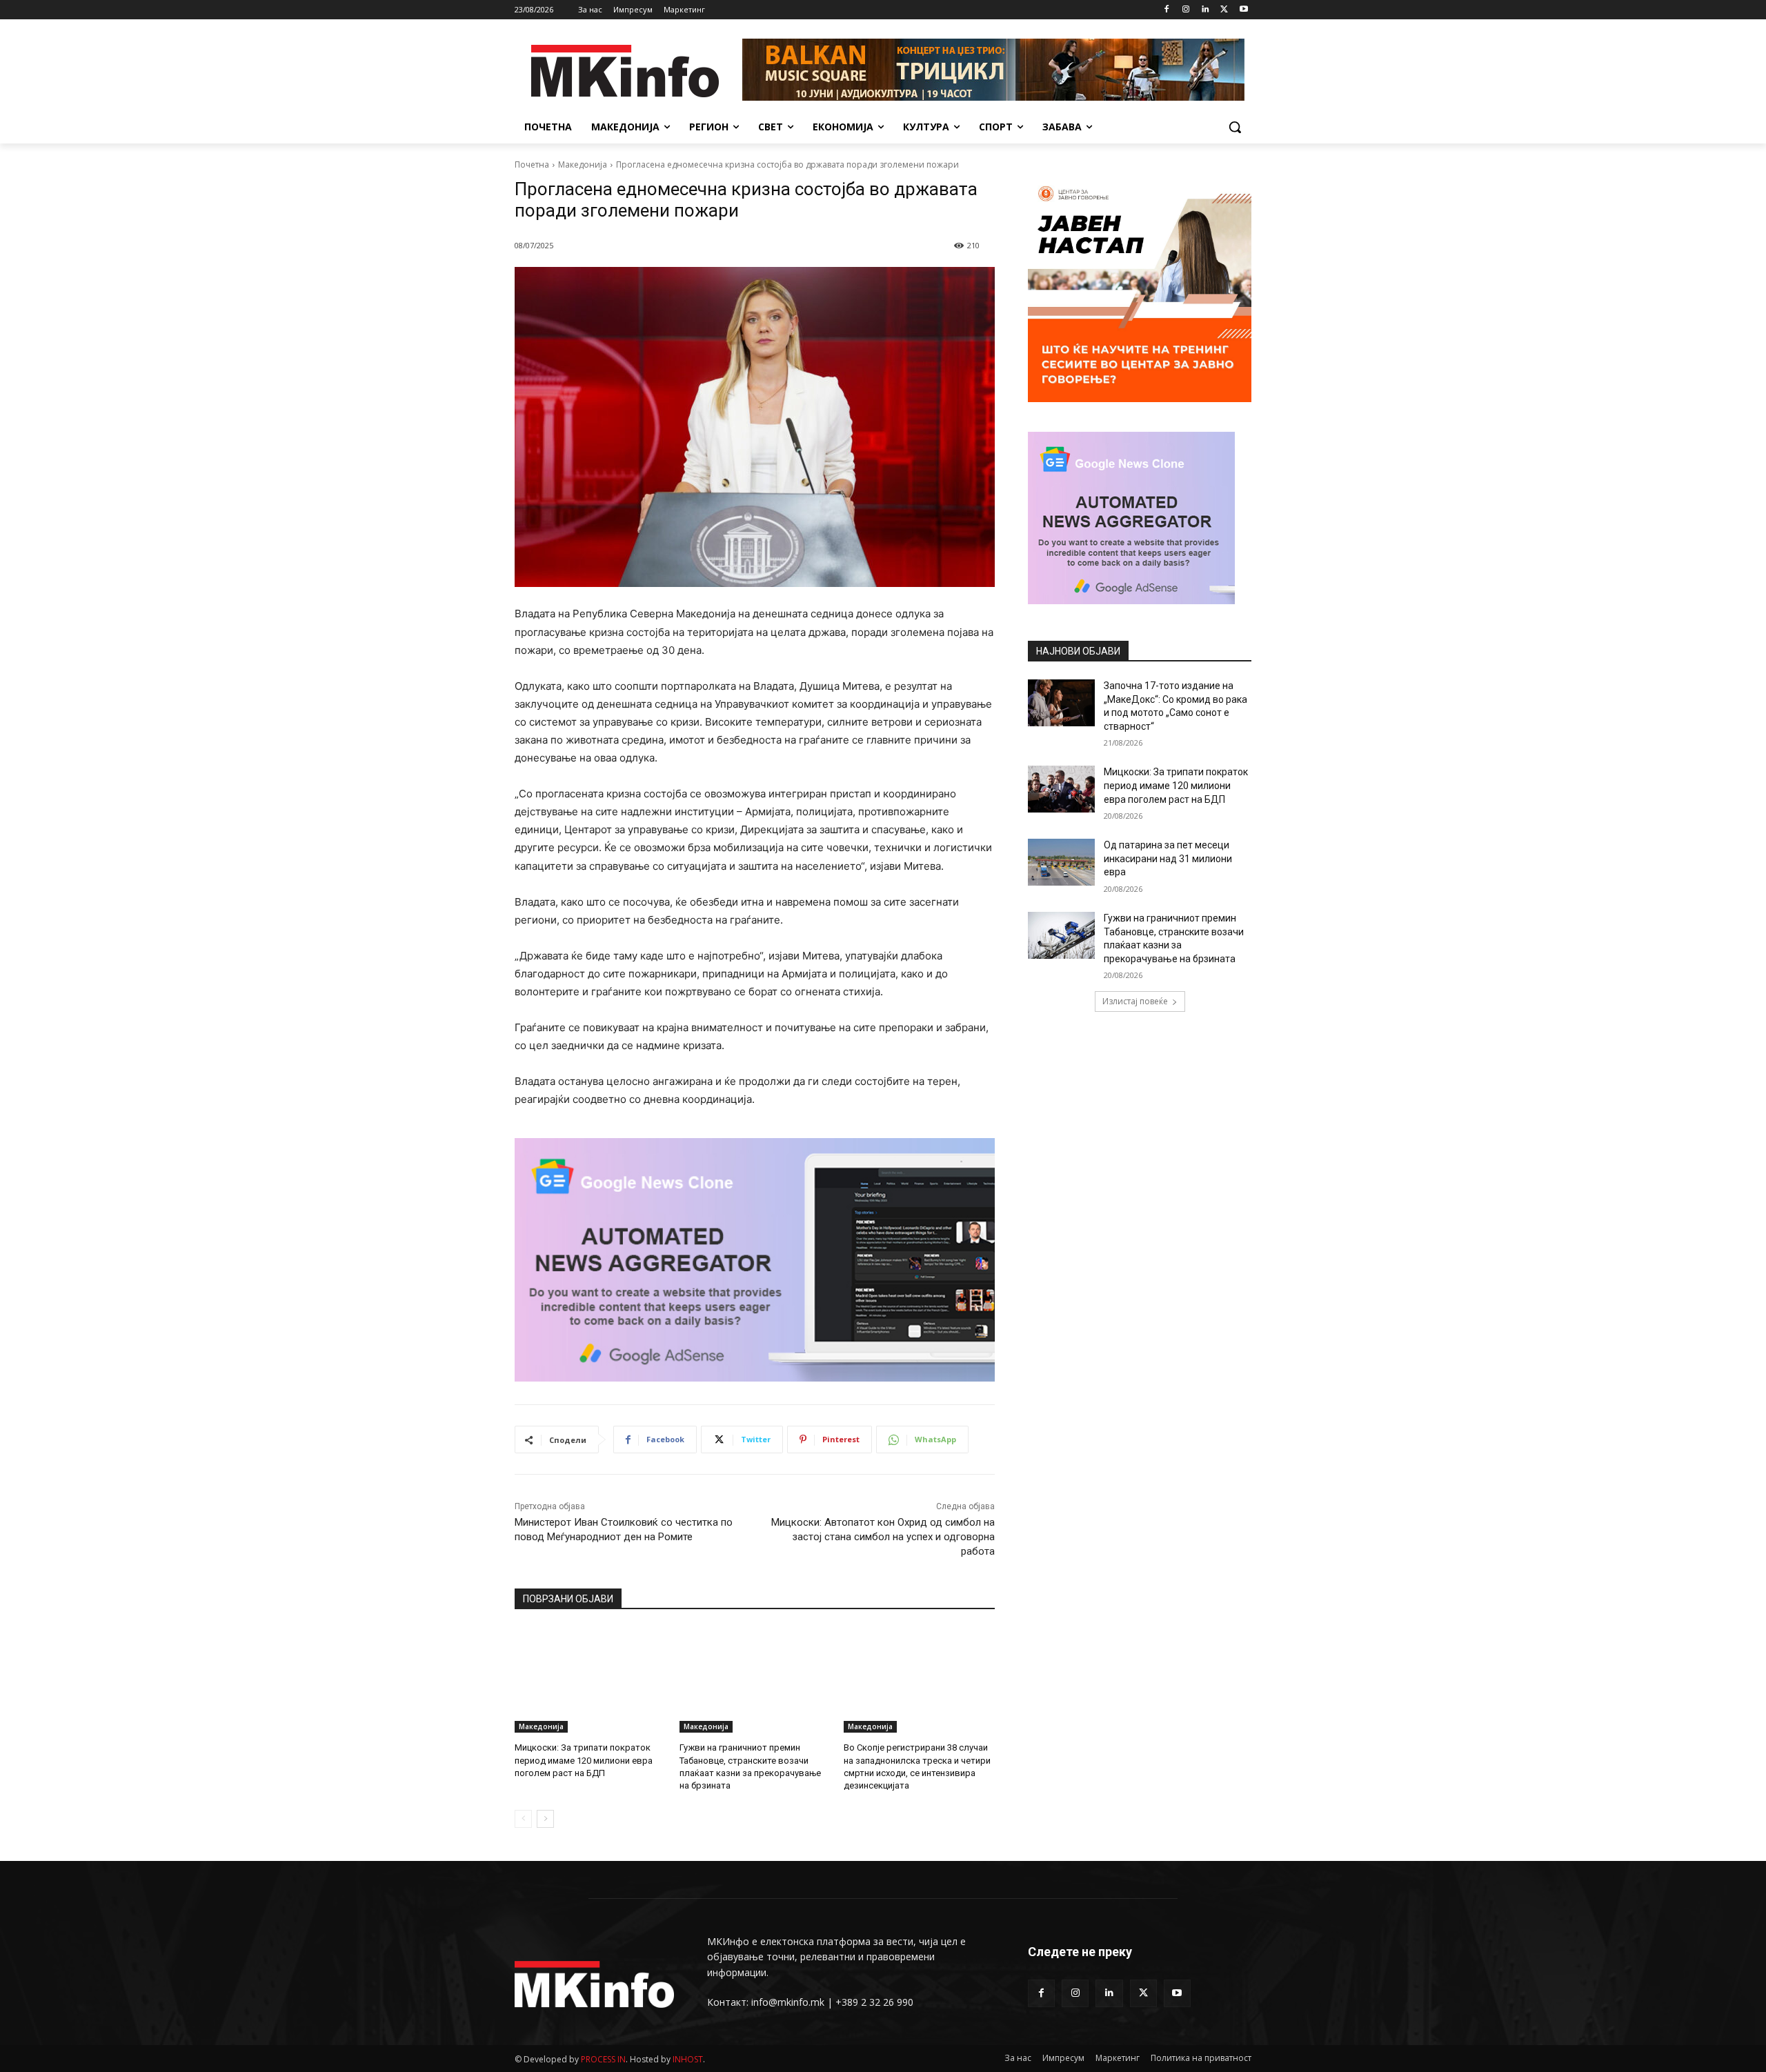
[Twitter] (1224, 10)
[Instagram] (1186, 10)
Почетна (532, 165)
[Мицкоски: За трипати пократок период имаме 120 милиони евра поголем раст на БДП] (590, 1680)
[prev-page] (523, 1819)
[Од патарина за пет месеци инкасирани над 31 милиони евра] (1061, 862)
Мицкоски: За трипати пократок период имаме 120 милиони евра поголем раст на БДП (584, 1760)
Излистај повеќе (1135, 1001)
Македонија (583, 165)
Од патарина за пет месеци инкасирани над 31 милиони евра (1168, 858)
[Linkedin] (1206, 10)
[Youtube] (1243, 10)
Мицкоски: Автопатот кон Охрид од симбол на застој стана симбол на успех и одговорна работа (883, 1537)
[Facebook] (1167, 10)
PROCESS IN (603, 2059)
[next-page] (545, 1819)
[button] (1235, 127)
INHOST (688, 2059)
